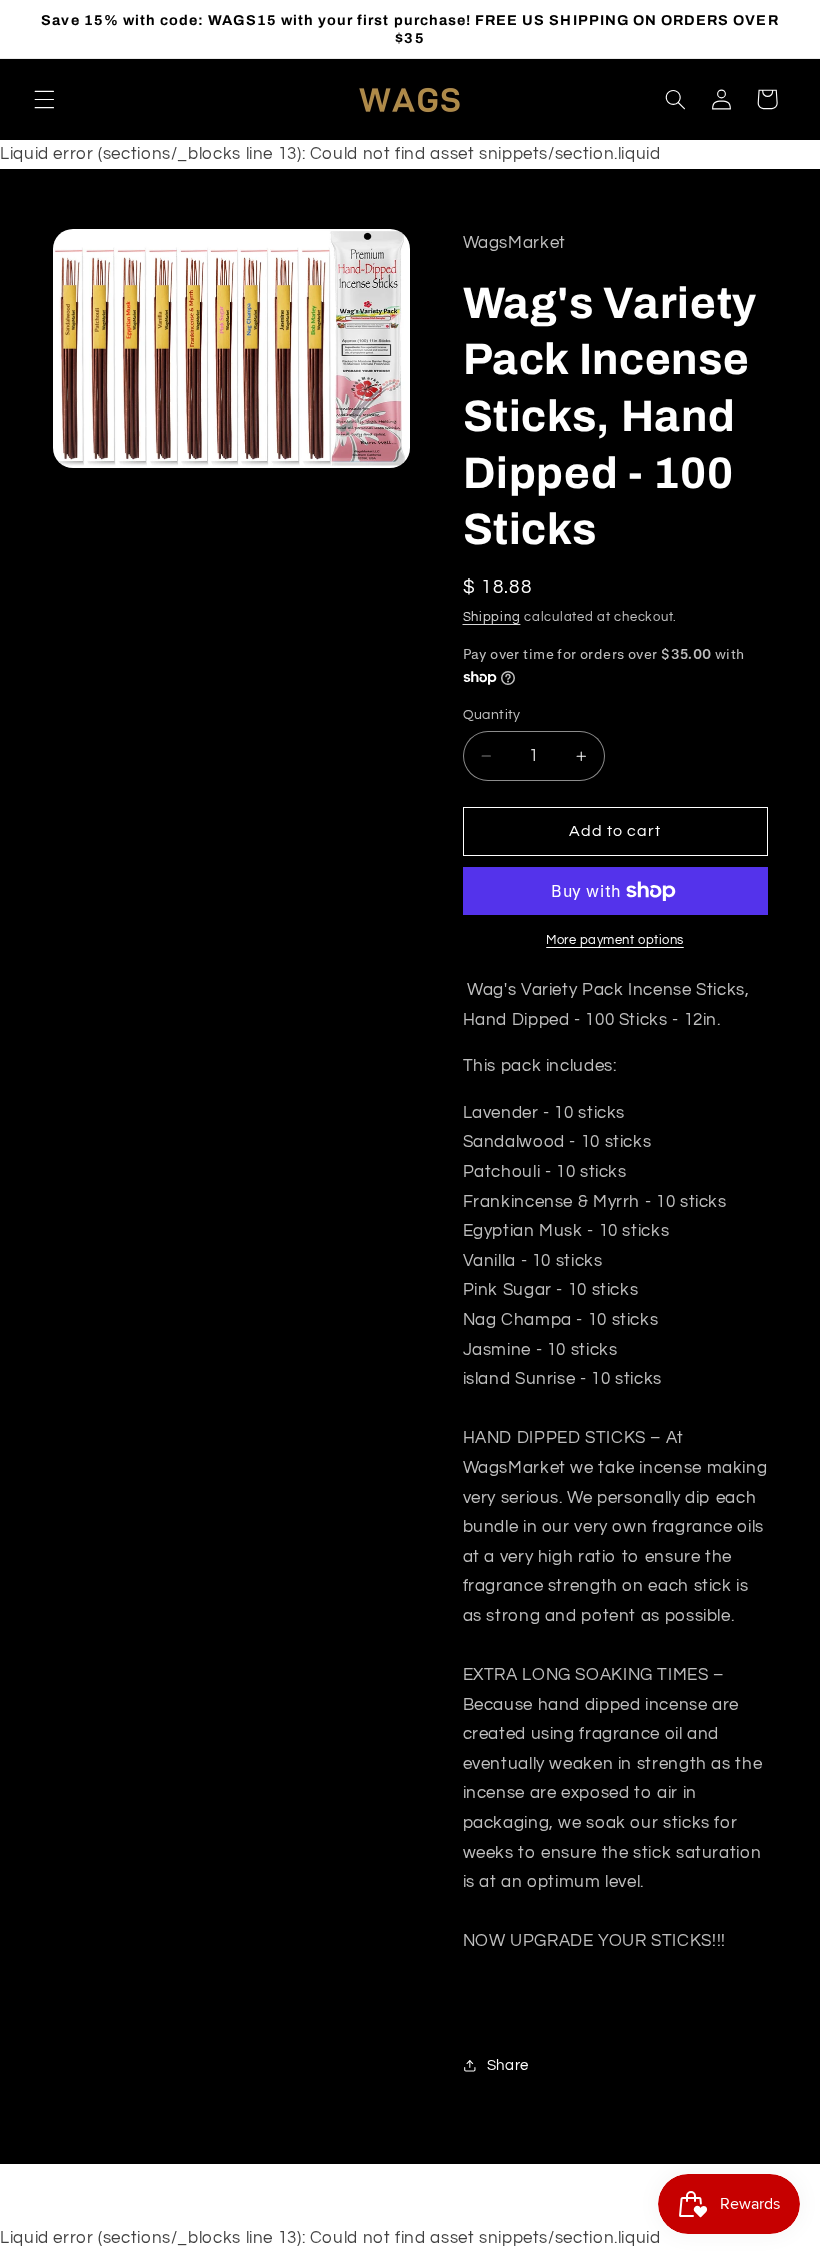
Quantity (492, 715)
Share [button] (508, 2065)
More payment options (615, 940)
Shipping (492, 617)
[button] (44, 99)
